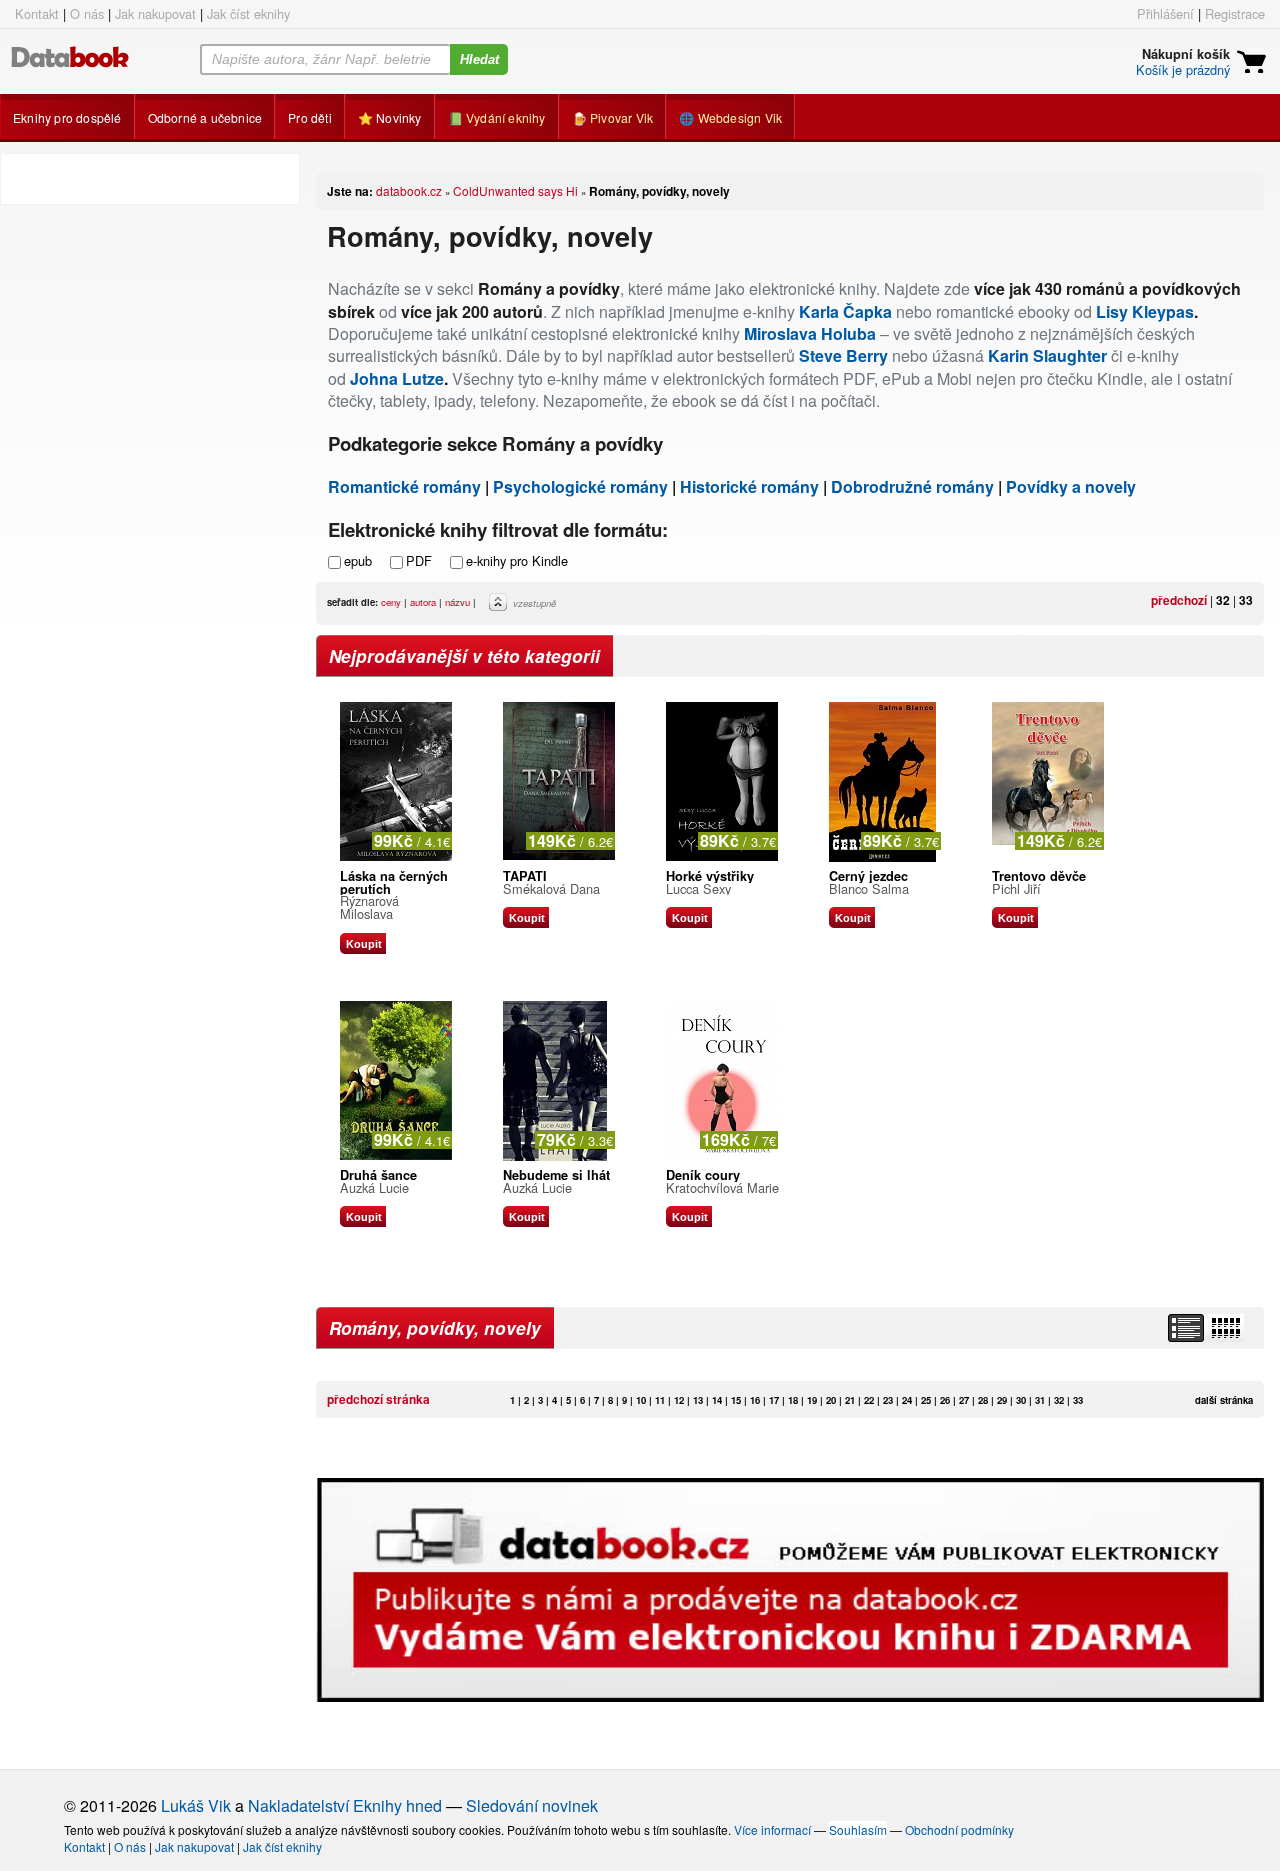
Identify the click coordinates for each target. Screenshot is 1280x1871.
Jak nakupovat (155, 13)
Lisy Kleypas (1145, 311)
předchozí (1179, 600)
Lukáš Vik (196, 1805)
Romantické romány (404, 486)
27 (964, 1400)
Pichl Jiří (1016, 888)
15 (736, 1400)
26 (945, 1400)
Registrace (1235, 13)
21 (850, 1400)
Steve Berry (843, 355)
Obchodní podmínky (959, 1829)
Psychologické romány (580, 486)
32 (1223, 600)
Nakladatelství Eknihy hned (345, 1805)
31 (1040, 1400)
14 (717, 1400)
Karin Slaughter (1047, 355)
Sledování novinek (532, 1805)
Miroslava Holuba (810, 333)
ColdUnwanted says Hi (515, 190)
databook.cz (409, 190)
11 (660, 1400)
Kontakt (37, 13)
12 (679, 1400)
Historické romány (749, 486)
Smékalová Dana (551, 888)
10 (641, 1400)
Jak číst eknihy (248, 13)
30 (1021, 1400)
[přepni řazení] (1225, 1328)
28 (983, 1400)
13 (698, 1400)
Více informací (772, 1829)
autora (423, 602)
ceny (391, 602)
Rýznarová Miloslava (369, 907)
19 (812, 1400)
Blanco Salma (869, 888)
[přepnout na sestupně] (501, 607)
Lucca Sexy (698, 888)
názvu (457, 602)
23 (888, 1400)
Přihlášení (1165, 13)
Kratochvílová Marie (722, 1187)
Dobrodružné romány (912, 486)
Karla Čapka (845, 311)
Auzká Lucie (374, 1187)
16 (755, 1400)
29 (1002, 1400)
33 (1246, 600)
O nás (87, 13)
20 (831, 1400)
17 (774, 1400)
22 (869, 1400)
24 (907, 1400)
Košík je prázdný (1183, 69)
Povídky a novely (1071, 486)
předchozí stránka (378, 1399)
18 (793, 1400)
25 (926, 1400)
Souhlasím (858, 1829)
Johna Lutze (397, 378)
